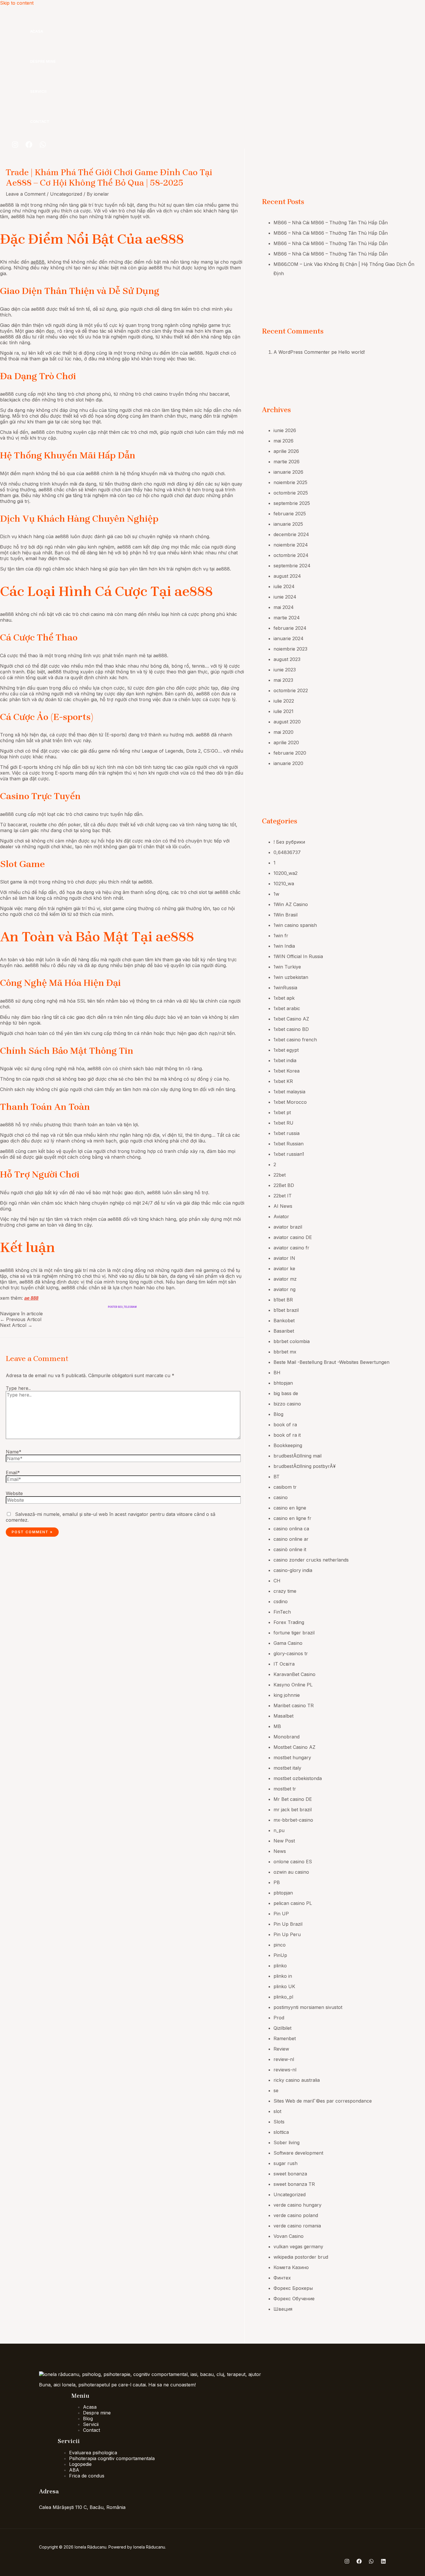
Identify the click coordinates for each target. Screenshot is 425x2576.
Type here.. (18, 1388)
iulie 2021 (283, 711)
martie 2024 (287, 618)
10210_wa (284, 884)
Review (281, 2049)
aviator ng (284, 1289)
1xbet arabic (287, 1008)
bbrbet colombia (292, 1341)
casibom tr (285, 1487)
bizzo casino (287, 1404)
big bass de (286, 1393)
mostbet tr (285, 1789)
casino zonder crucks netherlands (311, 1560)
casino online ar (291, 1539)
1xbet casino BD (291, 1029)
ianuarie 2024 (289, 638)
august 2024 (287, 576)
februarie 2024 (290, 628)
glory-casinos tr (291, 1653)
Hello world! (352, 352)
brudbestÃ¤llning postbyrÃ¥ (305, 1466)
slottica (281, 2132)
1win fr (281, 936)
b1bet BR (283, 1300)
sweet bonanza (290, 2174)
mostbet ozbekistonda (298, 1778)
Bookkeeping (288, 1445)
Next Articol (16, 1325)
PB (277, 1882)
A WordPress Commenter (302, 352)
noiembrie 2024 (291, 545)
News (280, 1851)
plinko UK (284, 1986)
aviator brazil (288, 1227)
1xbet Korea (287, 1071)
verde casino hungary (297, 2205)
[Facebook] (29, 146)
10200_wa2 (286, 873)
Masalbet (283, 1716)
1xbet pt (282, 1112)
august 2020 (287, 722)
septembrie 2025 (292, 503)
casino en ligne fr (292, 1518)
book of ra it (287, 1435)
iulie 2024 (284, 586)
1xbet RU (283, 1123)
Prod (279, 2018)
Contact (40, 121)
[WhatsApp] (43, 146)
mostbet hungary (292, 1758)
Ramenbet (285, 2038)
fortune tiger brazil (294, 1633)
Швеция (283, 2309)
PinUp (280, 1955)
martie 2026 (287, 462)
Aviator (281, 1216)
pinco (280, 1945)
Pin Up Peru (287, 1934)
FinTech (282, 1612)
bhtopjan (283, 1383)
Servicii (38, 91)
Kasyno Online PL (293, 1685)
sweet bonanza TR (294, 2184)
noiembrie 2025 (290, 482)
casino (281, 1497)
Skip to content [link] (17, 3)
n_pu (279, 1830)
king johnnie (287, 1695)
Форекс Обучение (294, 2299)
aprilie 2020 (286, 742)
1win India (284, 946)
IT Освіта (284, 1664)
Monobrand (287, 1737)
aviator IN (284, 1258)
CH (277, 1581)
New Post (284, 1841)
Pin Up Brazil (288, 1924)
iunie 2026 (285, 430)
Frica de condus (87, 2476)
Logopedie (80, 2464)
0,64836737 (287, 852)
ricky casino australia (297, 2080)
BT (277, 1477)
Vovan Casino (289, 2236)
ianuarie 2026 (288, 472)
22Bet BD (284, 1185)
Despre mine (43, 61)
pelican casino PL (293, 1903)
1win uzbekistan (291, 977)
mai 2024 (284, 607)
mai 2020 (283, 732)
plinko (280, 1966)
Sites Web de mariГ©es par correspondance (323, 2101)
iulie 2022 (284, 701)
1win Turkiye (287, 967)
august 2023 (287, 659)
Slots (279, 2122)
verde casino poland (296, 2215)
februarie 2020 (290, 753)
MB (277, 1726)
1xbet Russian (289, 1144)
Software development (298, 2153)
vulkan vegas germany (298, 2247)
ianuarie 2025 (288, 524)
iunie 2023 (285, 670)
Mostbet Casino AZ (294, 1747)
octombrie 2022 (291, 690)
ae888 (38, 262)
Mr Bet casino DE (293, 1799)
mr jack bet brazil (293, 1810)
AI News (283, 1206)
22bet (280, 1175)
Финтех (282, 2278)
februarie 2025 (290, 514)
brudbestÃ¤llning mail (297, 1456)
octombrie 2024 (291, 555)
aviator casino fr (291, 1248)
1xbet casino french (295, 1040)
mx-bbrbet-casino (293, 1820)
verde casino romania (297, 2226)
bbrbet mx (285, 1352)
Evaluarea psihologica (93, 2453)
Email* (13, 1473)
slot (277, 2111)
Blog (278, 1414)
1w (276, 894)
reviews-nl (285, 2070)
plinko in (283, 1976)
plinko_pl (283, 1997)
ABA (74, 2470)
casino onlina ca (291, 1529)
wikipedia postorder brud (301, 2257)
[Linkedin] (383, 2562)
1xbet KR (283, 1081)
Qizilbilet (282, 2028)
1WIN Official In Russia (298, 956)
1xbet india (285, 1060)
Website (14, 1493)
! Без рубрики (289, 842)
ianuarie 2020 (288, 763)
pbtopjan (283, 1893)
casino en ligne (290, 1508)
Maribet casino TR (294, 1705)
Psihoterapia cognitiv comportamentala (112, 2458)
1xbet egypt (286, 1050)
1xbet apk (284, 998)
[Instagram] (15, 146)
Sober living (287, 2142)
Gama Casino (288, 1643)
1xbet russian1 (289, 1154)
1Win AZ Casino (291, 904)
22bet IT (283, 1196)
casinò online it (290, 1549)
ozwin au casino (291, 1872)
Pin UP (281, 1914)
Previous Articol (21, 1319)
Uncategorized (66, 194)
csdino (281, 1601)
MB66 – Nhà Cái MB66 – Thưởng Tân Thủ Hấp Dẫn (331, 223)
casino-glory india (293, 1570)
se (276, 2090)
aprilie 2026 (286, 451)
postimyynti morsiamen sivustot (308, 2007)
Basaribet (284, 1331)
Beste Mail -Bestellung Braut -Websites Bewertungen (331, 1362)
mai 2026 (283, 441)
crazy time (285, 1591)
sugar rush (286, 2163)
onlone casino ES (293, 1862)
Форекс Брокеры (293, 2288)
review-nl (284, 2059)
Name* (14, 1452)
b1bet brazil (286, 1310)
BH (277, 1373)
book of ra (285, 1425)
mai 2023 (283, 680)
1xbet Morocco (290, 1102)
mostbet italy (287, 1768)
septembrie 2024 (292, 566)
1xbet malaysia (289, 1092)
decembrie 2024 (291, 534)
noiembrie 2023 (290, 649)
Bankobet (284, 1321)
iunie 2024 (285, 597)
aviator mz (285, 1279)
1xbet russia (287, 1133)
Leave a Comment (26, 194)
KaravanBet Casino (294, 1674)
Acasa (37, 31)
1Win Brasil (286, 915)
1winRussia (285, 988)
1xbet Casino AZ (291, 1019)
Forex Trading (289, 1622)
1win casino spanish (295, 925)
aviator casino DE (293, 1237)
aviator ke (284, 1268)
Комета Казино (291, 2267)
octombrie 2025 (291, 493)
